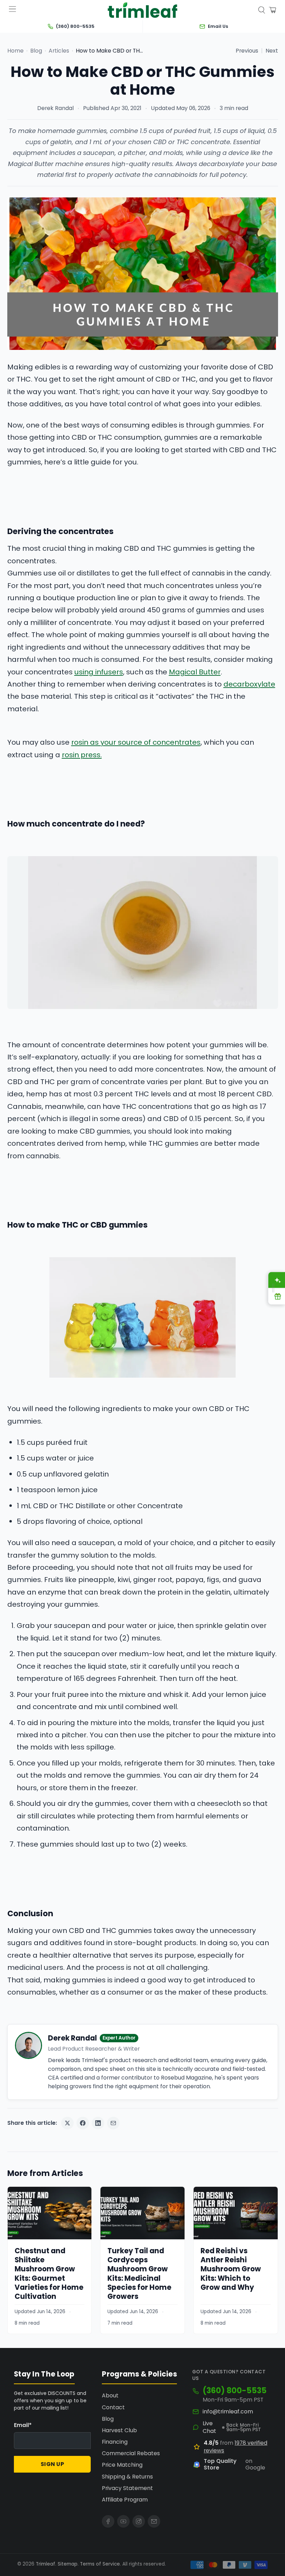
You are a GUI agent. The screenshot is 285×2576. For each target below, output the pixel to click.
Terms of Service (100, 2564)
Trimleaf (46, 2564)
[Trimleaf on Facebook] (108, 2521)
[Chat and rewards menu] (273, 1288)
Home (15, 51)
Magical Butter (195, 672)
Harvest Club (119, 2430)
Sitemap (68, 2564)
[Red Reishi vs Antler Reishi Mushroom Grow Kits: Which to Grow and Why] (236, 2213)
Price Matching (122, 2465)
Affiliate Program (125, 2500)
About (110, 2395)
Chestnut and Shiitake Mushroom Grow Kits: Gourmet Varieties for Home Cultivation (49, 2274)
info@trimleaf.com (228, 2412)
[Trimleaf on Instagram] (139, 2521)
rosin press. (82, 755)
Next (272, 51)
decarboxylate (249, 684)
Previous (247, 51)
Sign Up (52, 2464)
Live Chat (209, 2427)
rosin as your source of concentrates (136, 742)
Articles (59, 51)
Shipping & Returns (127, 2477)
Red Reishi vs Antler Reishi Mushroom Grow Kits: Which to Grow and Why (231, 2269)
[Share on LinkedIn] (98, 2123)
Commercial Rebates (131, 2453)
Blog (36, 51)
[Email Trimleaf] (154, 2521)
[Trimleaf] (142, 10)
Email (23, 2425)
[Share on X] (67, 2123)
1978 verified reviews (235, 2447)
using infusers (99, 672)
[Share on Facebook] (83, 2123)
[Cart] (272, 10)
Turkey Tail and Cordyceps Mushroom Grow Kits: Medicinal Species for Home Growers (139, 2274)
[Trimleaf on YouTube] (123, 2521)
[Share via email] (113, 2123)
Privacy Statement (127, 2488)
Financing (115, 2442)
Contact (113, 2407)
